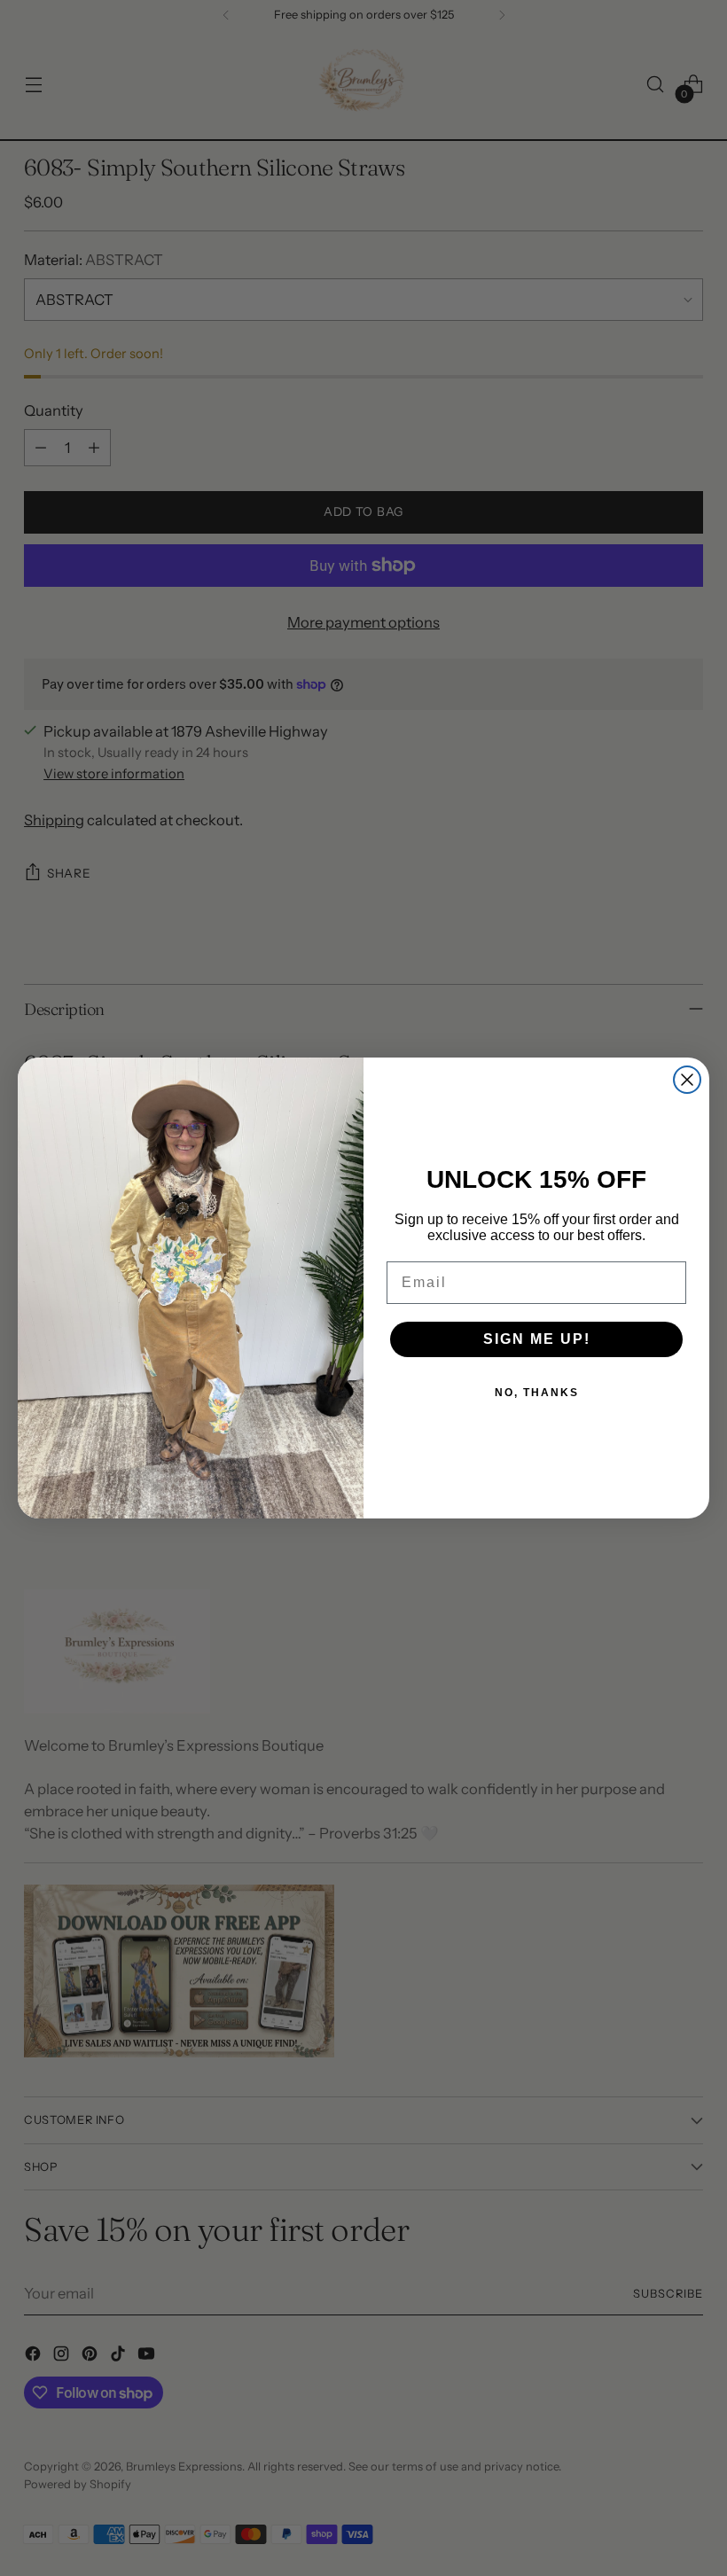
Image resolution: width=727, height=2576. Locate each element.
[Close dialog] (687, 1080)
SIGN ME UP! (537, 1339)
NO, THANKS (537, 1393)
